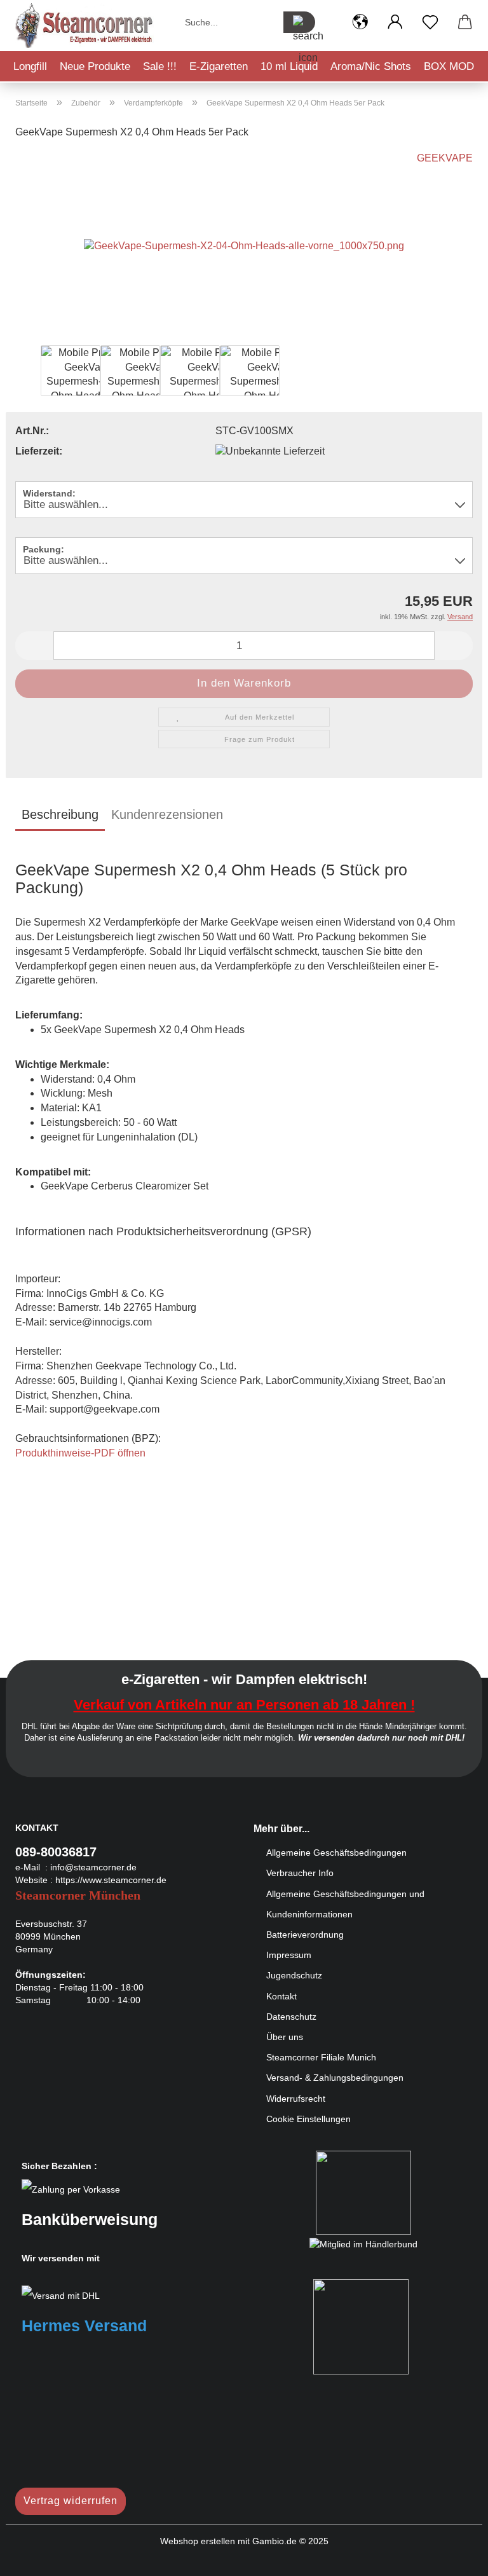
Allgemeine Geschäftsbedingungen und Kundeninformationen (345, 1904)
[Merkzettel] (430, 22)
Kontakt (281, 1996)
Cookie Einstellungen (308, 2119)
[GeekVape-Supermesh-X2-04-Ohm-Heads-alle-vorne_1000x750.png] (244, 246)
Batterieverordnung (305, 1935)
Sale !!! (160, 66)
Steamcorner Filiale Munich (321, 2057)
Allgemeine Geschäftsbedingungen (336, 1853)
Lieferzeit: (39, 451)
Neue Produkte (95, 66)
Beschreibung (60, 814)
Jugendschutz (294, 1975)
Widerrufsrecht (296, 2099)
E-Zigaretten (219, 66)
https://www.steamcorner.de (111, 1880)
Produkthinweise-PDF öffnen (80, 1453)
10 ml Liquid (289, 66)
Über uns (285, 2037)
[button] (360, 22)
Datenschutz (291, 2017)
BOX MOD (449, 66)
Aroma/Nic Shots (371, 66)
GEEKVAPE (445, 158)
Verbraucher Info (300, 1873)
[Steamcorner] (85, 25)
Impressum (289, 1955)
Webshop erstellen (198, 2541)
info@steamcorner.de (93, 1867)
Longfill (30, 66)
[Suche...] (299, 22)
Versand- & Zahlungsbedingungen (335, 2078)
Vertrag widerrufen (71, 2501)
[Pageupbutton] (453, 2557)
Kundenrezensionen (167, 814)
